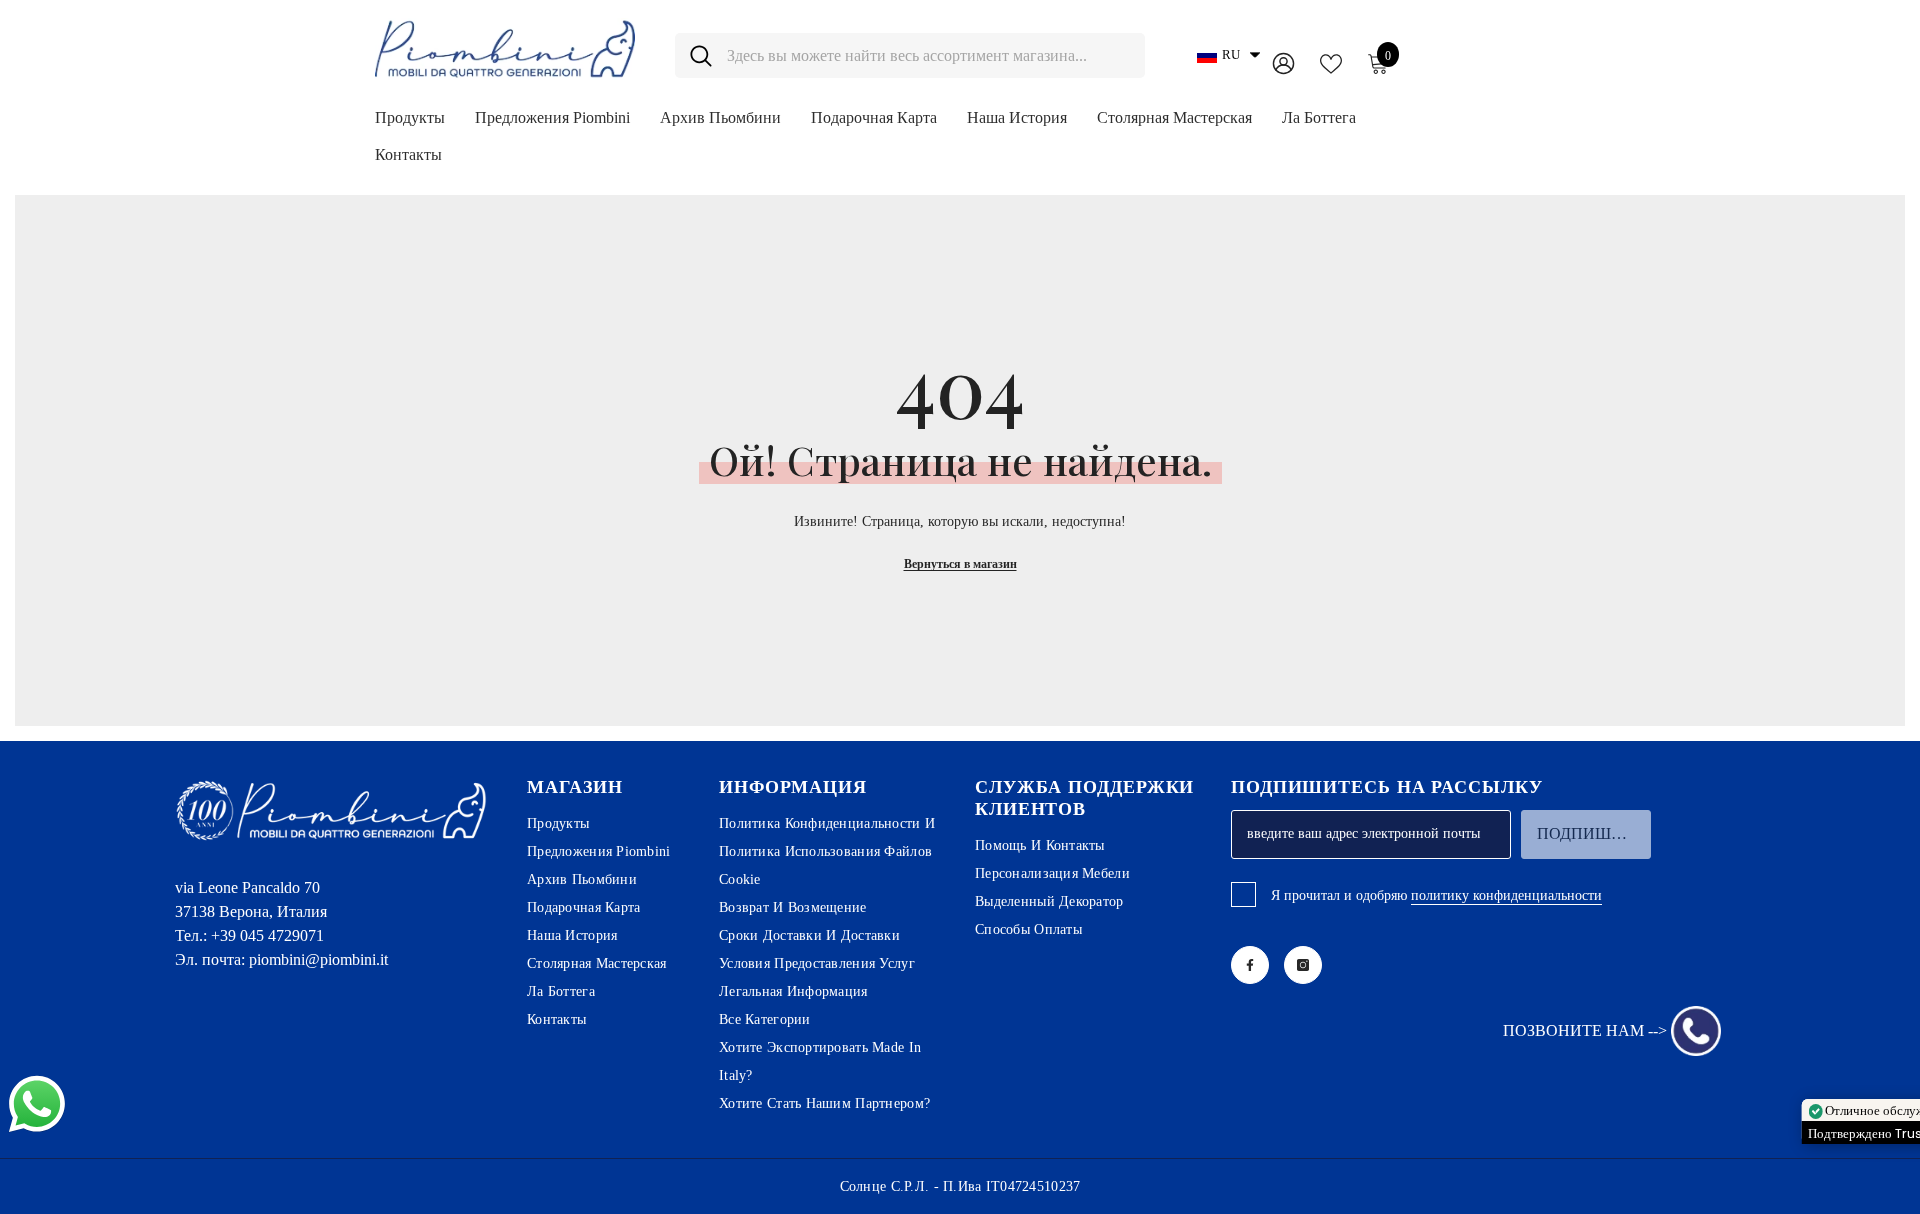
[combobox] (928, 55)
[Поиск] (910, 55)
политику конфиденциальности (1506, 895)
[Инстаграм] (1303, 965)
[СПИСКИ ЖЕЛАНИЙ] (1331, 62)
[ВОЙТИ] (1283, 62)
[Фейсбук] (1250, 965)
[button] (1228, 55)
